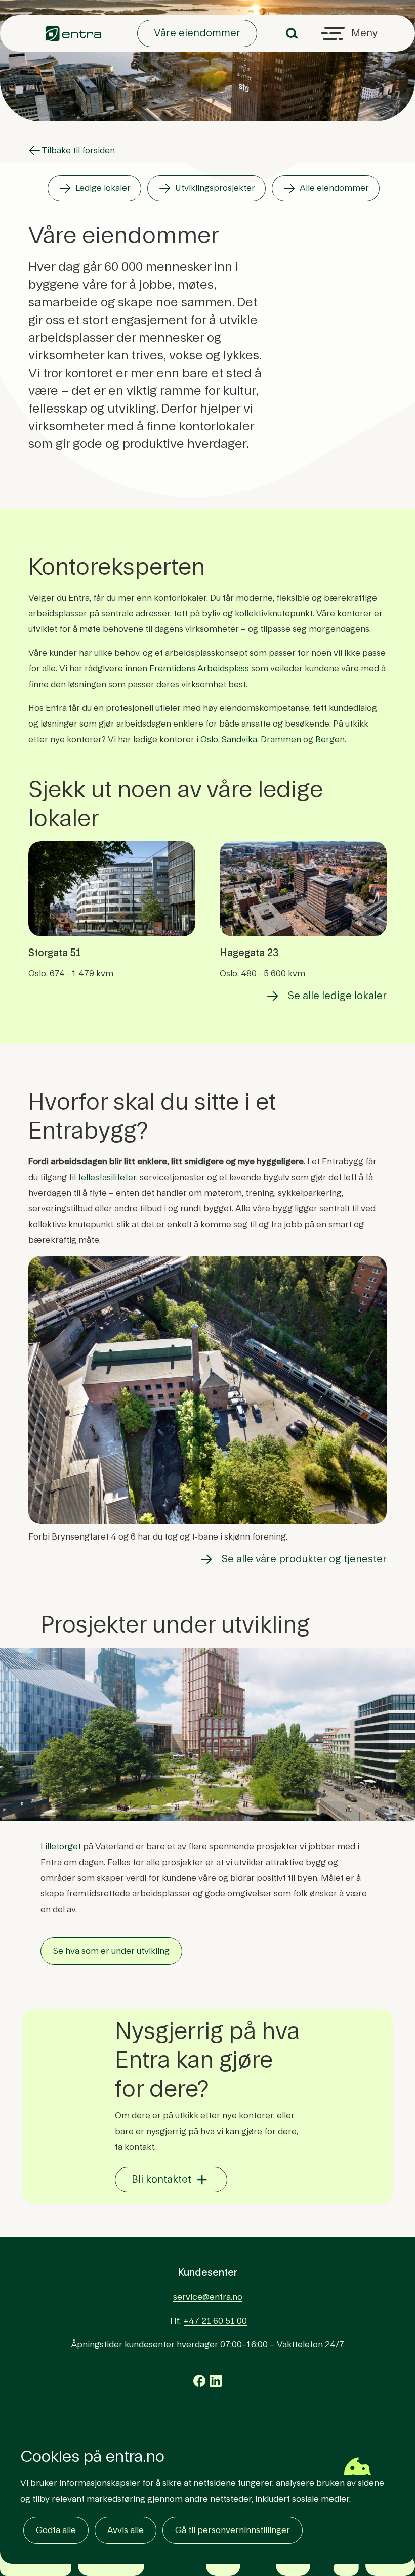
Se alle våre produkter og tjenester (304, 1559)
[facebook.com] (199, 2381)
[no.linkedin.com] (216, 2381)
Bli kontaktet (161, 2180)
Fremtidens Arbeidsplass (199, 669)
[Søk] (292, 33)
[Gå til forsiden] (73, 34)
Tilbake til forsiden (78, 150)
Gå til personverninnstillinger (233, 2530)
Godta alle (56, 2530)
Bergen (330, 739)
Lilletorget (61, 1847)
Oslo (209, 739)
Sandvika (239, 739)
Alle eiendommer (334, 188)
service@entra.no (208, 2297)
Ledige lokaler (103, 188)
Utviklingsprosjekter (215, 188)
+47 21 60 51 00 (215, 2321)
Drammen (281, 739)
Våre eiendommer (197, 33)
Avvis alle (126, 2530)
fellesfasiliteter (107, 1177)
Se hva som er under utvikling (111, 1951)
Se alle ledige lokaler (337, 996)
